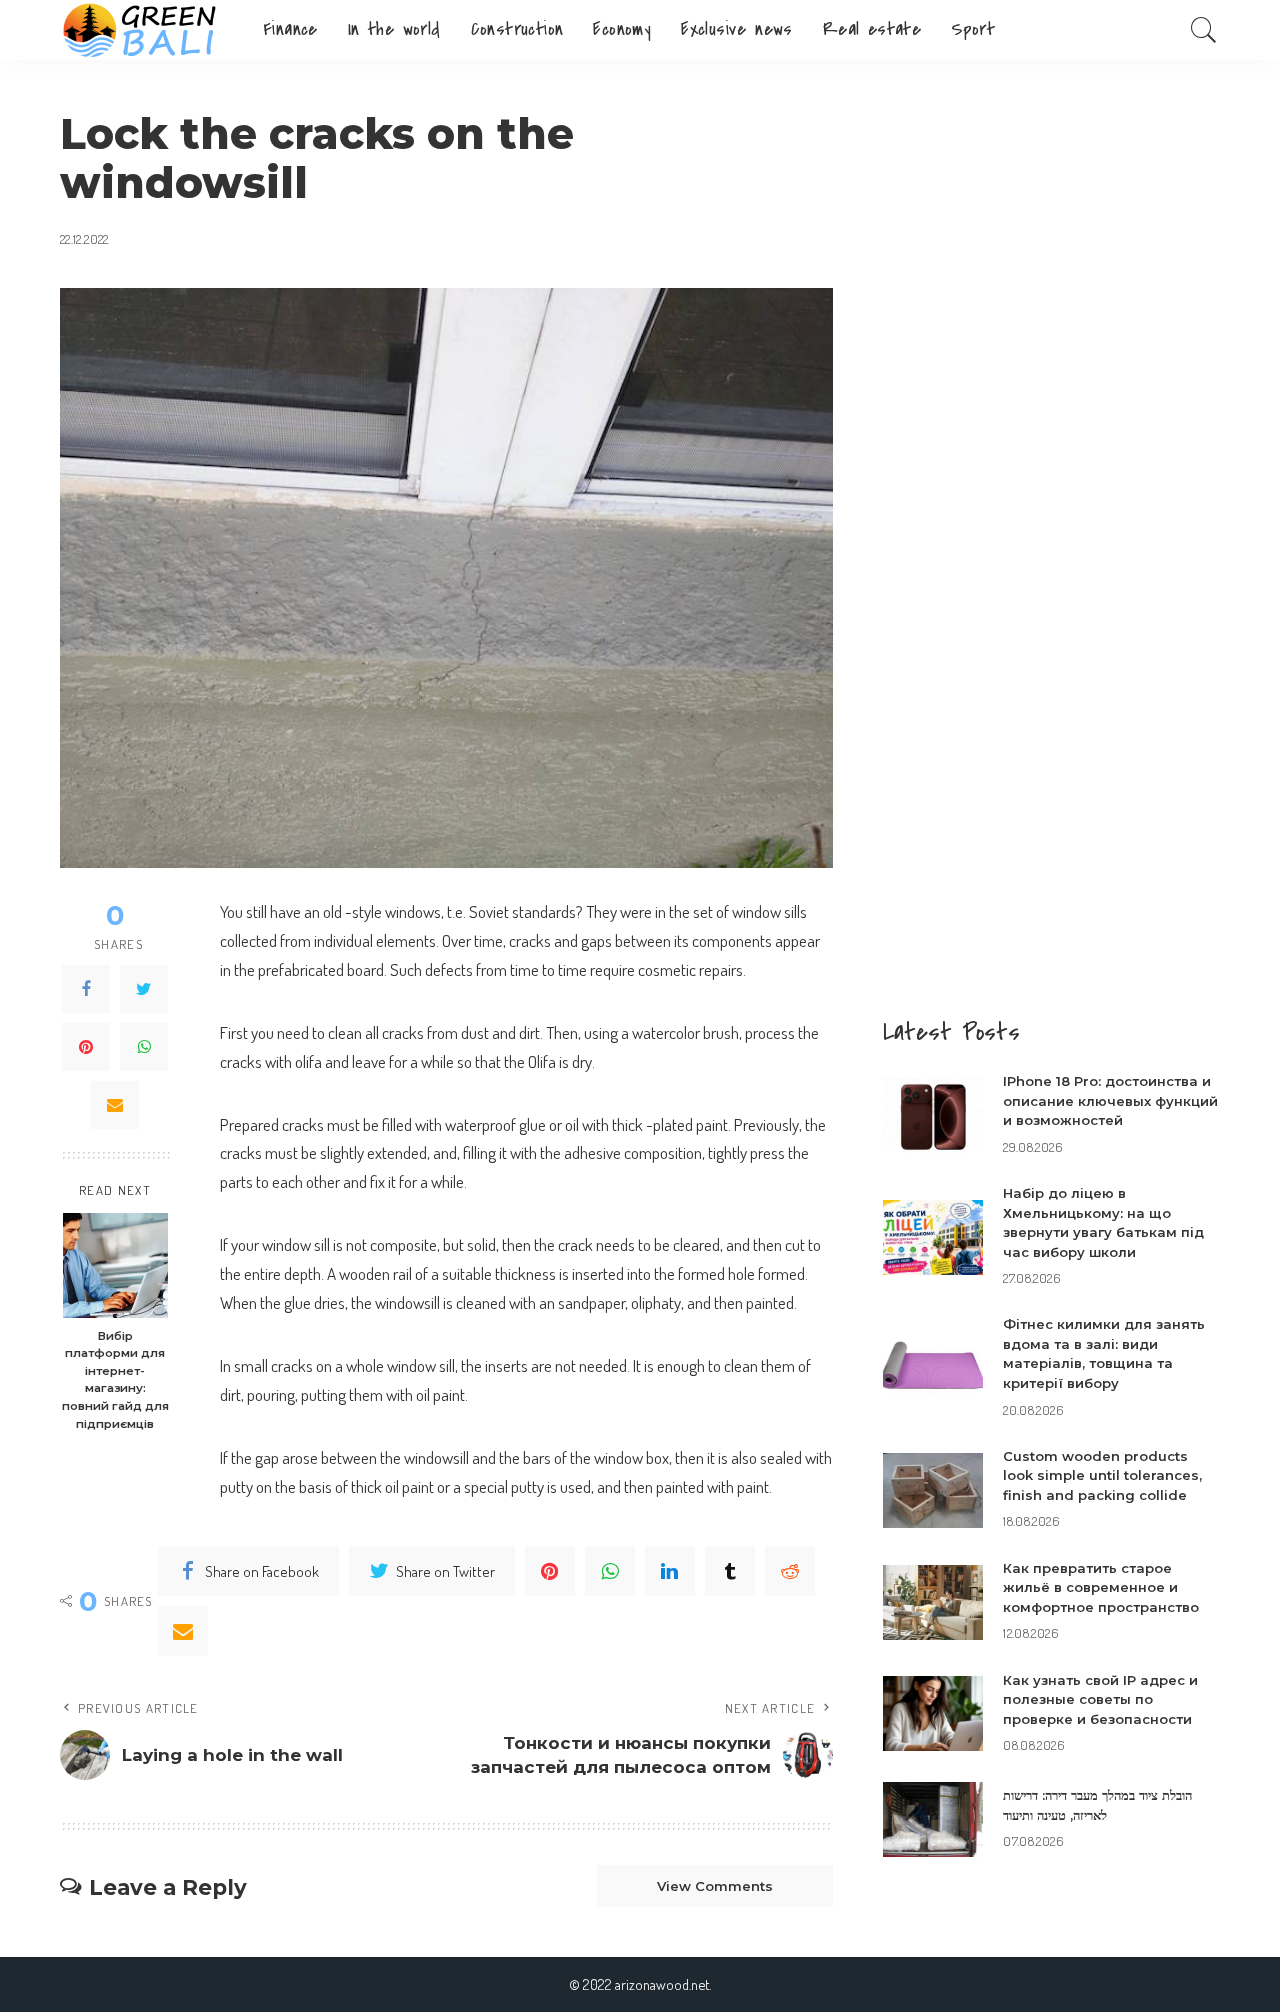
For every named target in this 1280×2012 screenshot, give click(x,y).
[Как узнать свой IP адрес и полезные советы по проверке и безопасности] (933, 1713)
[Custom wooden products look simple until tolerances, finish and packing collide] (933, 1490)
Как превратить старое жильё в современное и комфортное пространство (1101, 1587)
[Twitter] (144, 989)
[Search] (1204, 30)
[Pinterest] (86, 1047)
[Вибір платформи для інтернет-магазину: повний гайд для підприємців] (115, 1265)
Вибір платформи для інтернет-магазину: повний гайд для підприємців (115, 1380)
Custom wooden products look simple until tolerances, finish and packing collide (1102, 1475)
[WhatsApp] (144, 1047)
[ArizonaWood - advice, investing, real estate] (146, 30)
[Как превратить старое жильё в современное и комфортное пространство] (933, 1602)
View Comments (715, 1886)
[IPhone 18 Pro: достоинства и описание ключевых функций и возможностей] (933, 1115)
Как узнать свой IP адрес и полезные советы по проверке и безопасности (1100, 1699)
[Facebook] (86, 989)
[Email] (115, 1105)
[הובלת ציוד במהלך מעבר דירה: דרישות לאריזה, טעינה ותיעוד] (933, 1819)
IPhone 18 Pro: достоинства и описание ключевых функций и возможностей (1110, 1100)
